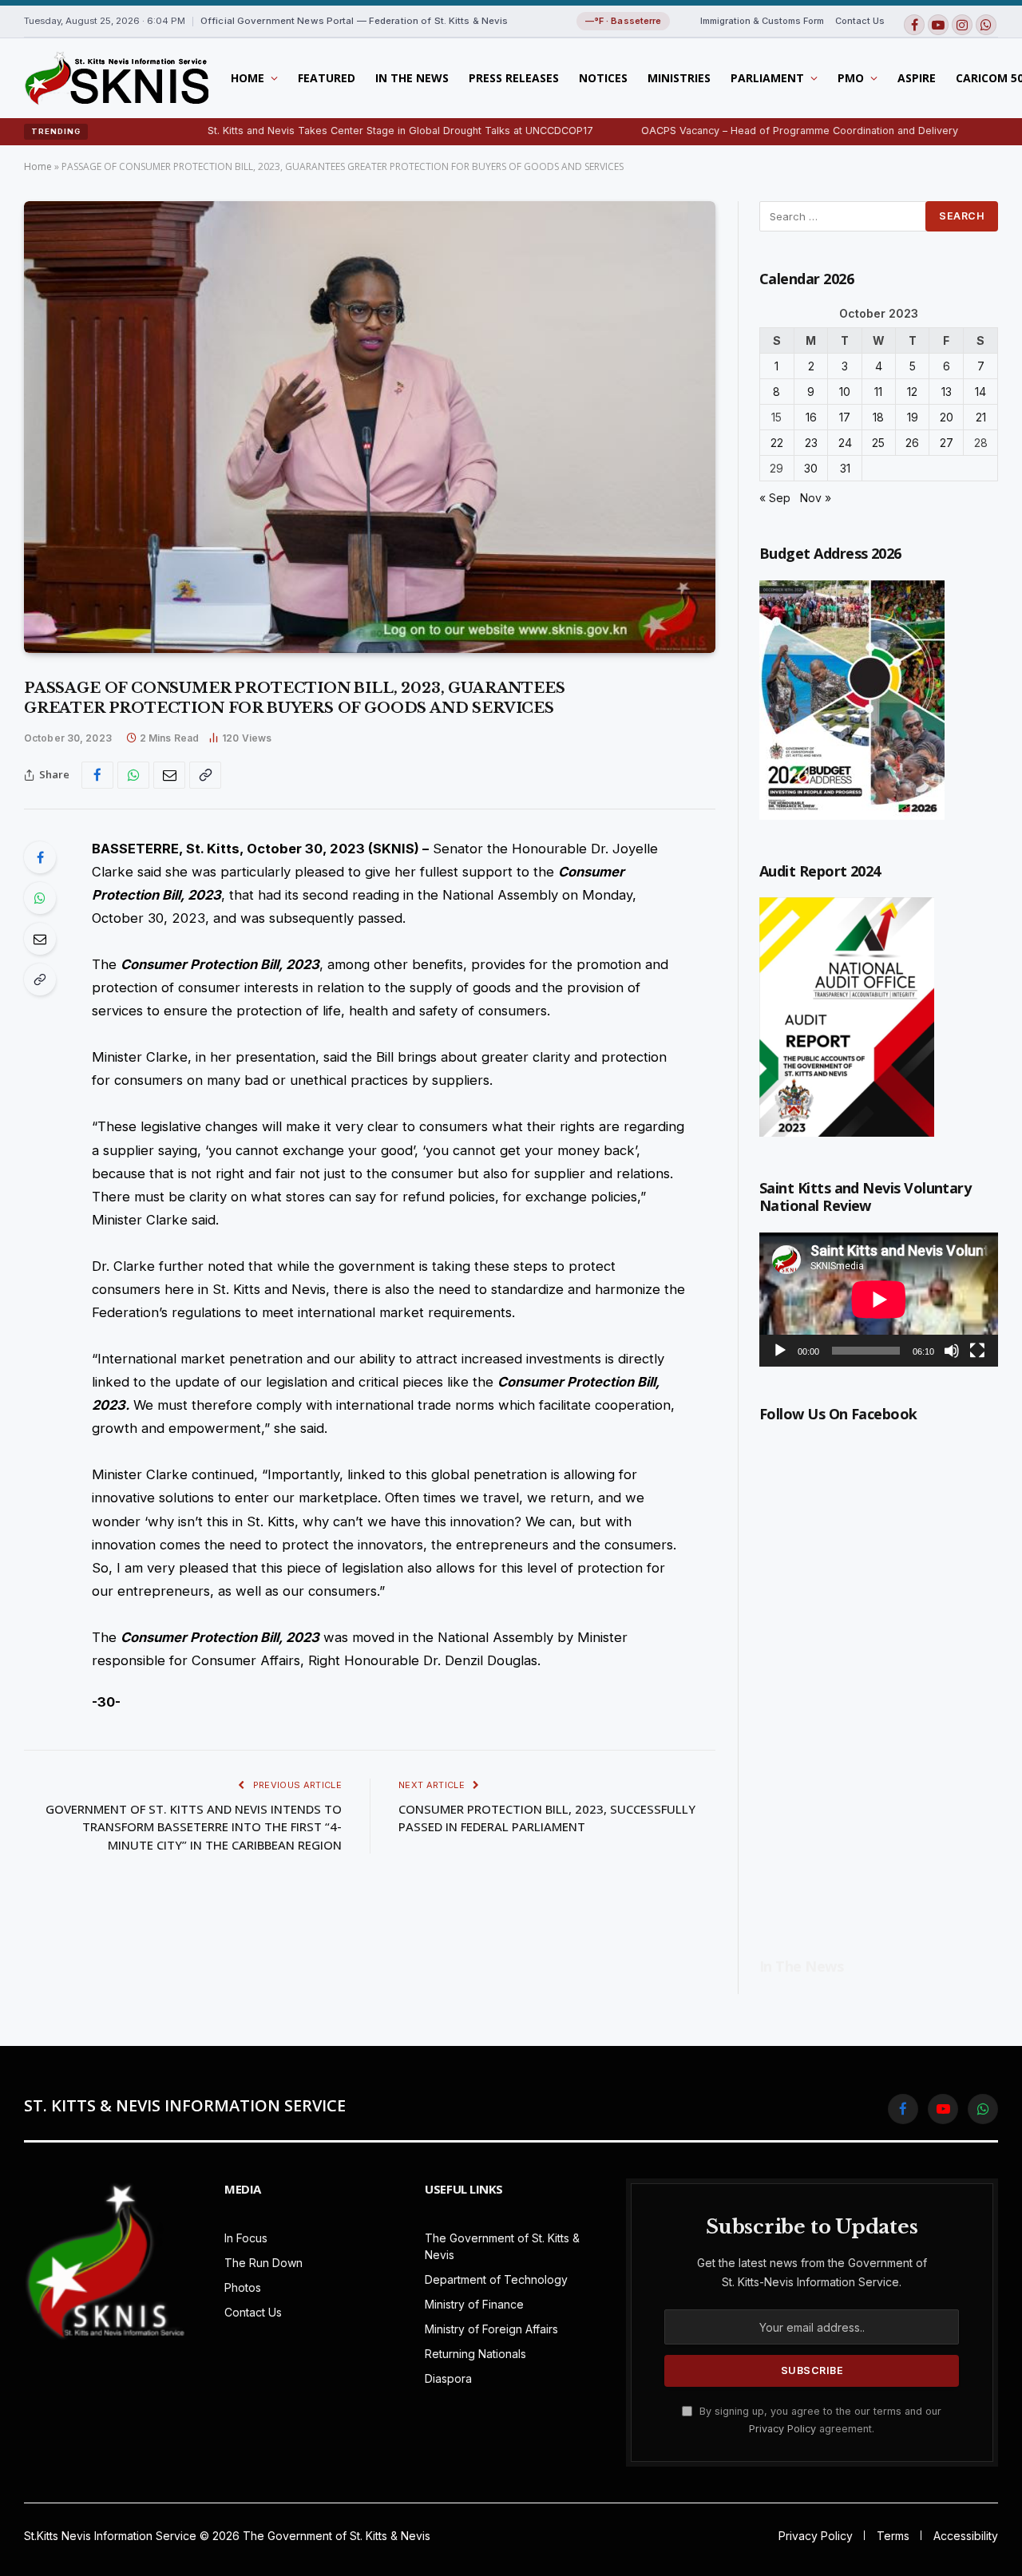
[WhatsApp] (40, 898)
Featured (327, 78)
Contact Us (860, 21)
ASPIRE (917, 78)
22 (777, 443)
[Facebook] (40, 857)
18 (878, 417)
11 (878, 392)
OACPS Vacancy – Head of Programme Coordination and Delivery (732, 131)
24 (845, 443)
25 (878, 443)
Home (248, 78)
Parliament (767, 78)
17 (845, 417)
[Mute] (952, 1351)
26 (912, 443)
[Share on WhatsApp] (133, 775)
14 (980, 392)
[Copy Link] (205, 775)
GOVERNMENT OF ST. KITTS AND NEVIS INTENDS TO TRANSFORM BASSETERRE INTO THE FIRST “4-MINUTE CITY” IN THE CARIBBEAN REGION (194, 1827)
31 (845, 468)
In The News (412, 78)
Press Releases (514, 78)
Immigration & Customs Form (762, 21)
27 (947, 443)
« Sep (775, 498)
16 (811, 417)
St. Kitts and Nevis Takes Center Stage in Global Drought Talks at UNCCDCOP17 (333, 131)
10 (845, 392)
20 (947, 417)
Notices (603, 78)
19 (913, 417)
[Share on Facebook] (97, 775)
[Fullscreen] (977, 1351)
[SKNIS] (116, 78)
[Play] (780, 1351)
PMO (851, 78)
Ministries (679, 78)
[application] (879, 1300)
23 (811, 443)
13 (947, 392)
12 (912, 392)
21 (981, 417)
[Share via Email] (169, 775)
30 (811, 468)
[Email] (40, 939)
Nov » (816, 498)
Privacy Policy (782, 2429)
